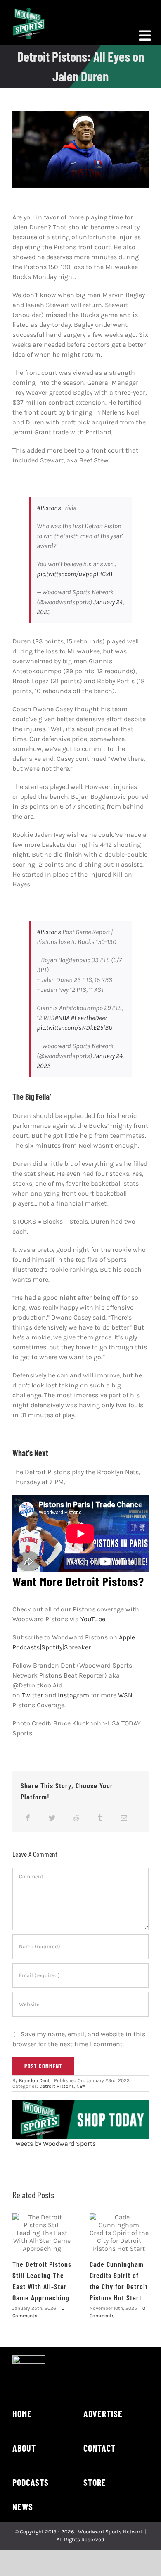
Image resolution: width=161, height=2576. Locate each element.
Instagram (73, 1695)
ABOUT (24, 2448)
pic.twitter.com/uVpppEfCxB (75, 574)
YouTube (93, 1619)
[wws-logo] (29, 11)
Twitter (32, 1695)
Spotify (52, 1647)
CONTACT (99, 2448)
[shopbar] (80, 2103)
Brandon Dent (34, 2080)
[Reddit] (76, 1818)
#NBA (62, 1018)
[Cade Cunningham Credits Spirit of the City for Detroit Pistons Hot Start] (119, 2233)
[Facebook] (28, 1818)
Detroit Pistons (57, 2086)
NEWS (23, 2507)
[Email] (124, 1818)
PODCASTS (31, 2482)
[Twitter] (52, 1818)
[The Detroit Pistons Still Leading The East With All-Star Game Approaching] (42, 2233)
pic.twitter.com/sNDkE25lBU (75, 1028)
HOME (22, 2414)
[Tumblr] (100, 1818)
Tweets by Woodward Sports (54, 2143)
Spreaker (77, 1647)
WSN (125, 1695)
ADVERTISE (103, 2414)
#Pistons (49, 508)
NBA (81, 2086)
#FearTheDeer (89, 1018)
